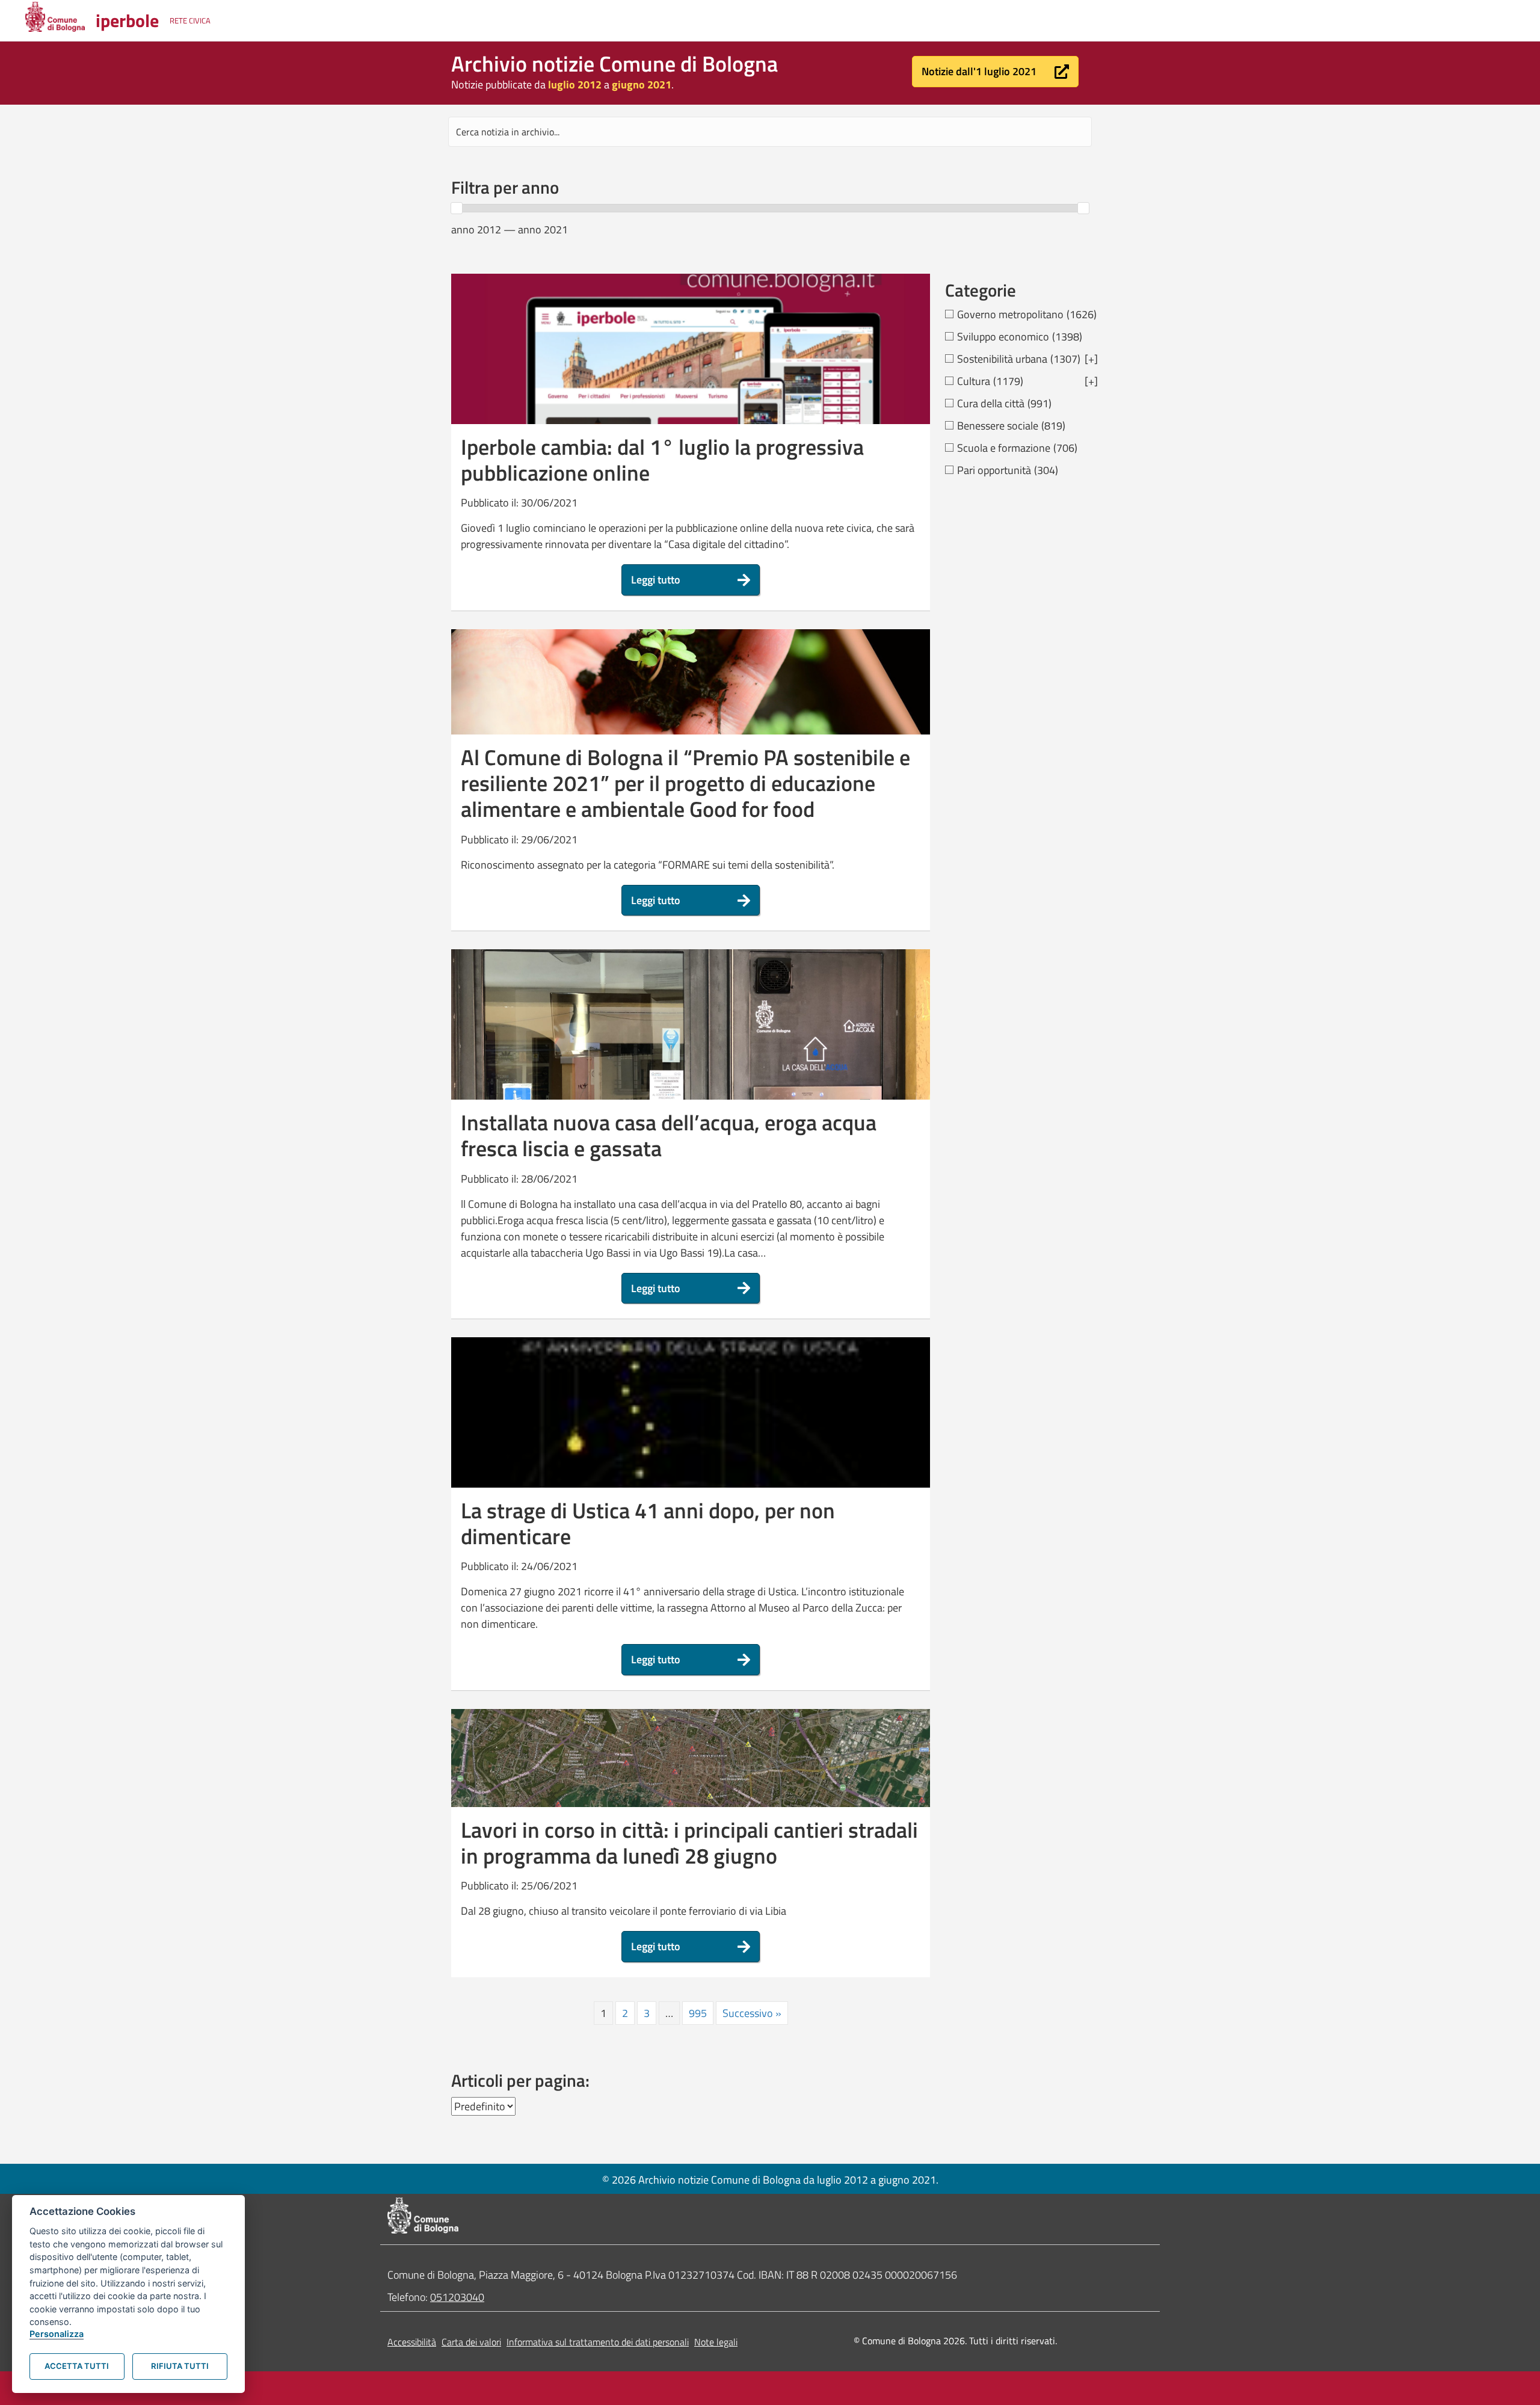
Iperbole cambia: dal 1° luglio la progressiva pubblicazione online (662, 460)
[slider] (457, 208)
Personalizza (57, 2334)
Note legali (716, 2342)
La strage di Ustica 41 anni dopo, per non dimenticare (648, 1523)
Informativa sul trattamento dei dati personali (598, 2342)
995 (698, 2013)
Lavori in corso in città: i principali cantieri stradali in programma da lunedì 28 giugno (689, 1843)
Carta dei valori (471, 2342)
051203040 (457, 2297)
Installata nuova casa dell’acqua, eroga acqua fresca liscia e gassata (669, 1135)
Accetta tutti (77, 2366)
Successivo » (752, 2013)
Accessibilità (412, 2342)
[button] (995, 72)
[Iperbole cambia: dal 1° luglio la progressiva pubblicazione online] (691, 381)
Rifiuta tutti (180, 2366)
